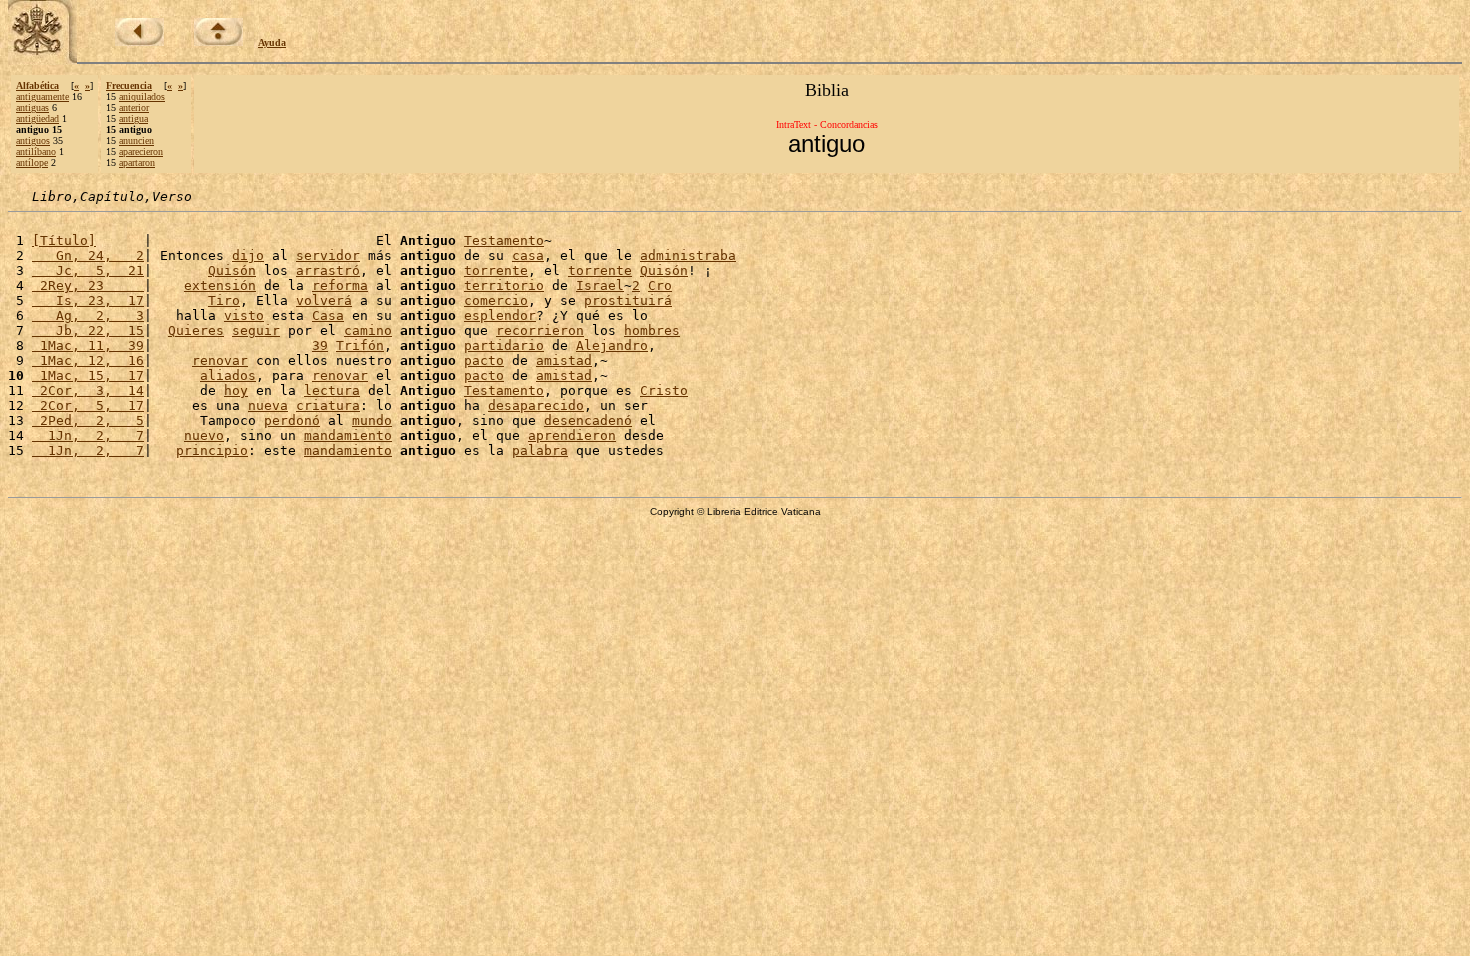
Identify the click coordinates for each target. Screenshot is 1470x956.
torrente (496, 270)
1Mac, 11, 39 (88, 345)
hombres (652, 330)
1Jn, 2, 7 (88, 435)
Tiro (224, 300)
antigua (133, 118)
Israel (600, 285)
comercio (496, 300)
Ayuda (272, 42)
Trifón (360, 345)
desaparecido (536, 405)
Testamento (504, 240)
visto (244, 315)
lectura (332, 390)
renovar (220, 360)
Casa (328, 315)
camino (368, 330)
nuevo (204, 435)
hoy (236, 390)
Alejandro (612, 345)
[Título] (64, 240)
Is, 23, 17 (88, 300)
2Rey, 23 (88, 285)
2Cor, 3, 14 (88, 390)
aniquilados (142, 96)
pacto (484, 360)
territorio (504, 285)
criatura (328, 405)
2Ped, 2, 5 (88, 420)
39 (320, 345)
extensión (220, 285)
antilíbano (36, 151)
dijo (248, 255)
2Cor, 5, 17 (88, 405)
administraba (688, 255)
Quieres (196, 330)
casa (528, 255)
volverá (324, 300)
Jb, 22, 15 (88, 330)
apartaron (137, 162)
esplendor (500, 315)
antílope (32, 162)
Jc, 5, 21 (88, 270)
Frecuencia (129, 85)
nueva (268, 405)
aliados (228, 375)
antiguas (32, 107)
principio (212, 450)
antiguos (33, 140)
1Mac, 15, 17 (88, 375)
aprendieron (572, 435)
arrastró (328, 270)
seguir (256, 330)
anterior (134, 107)
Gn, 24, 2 (88, 255)
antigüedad (37, 118)
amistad (564, 360)
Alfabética (37, 85)
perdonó (292, 420)
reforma (340, 285)
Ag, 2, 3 (88, 315)
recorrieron (540, 330)
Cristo (664, 390)
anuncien (136, 140)
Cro (660, 285)
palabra (540, 450)
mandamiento (348, 435)
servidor (328, 255)
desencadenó (588, 420)
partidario (504, 345)
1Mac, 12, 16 (88, 360)
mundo (372, 420)
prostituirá (628, 300)
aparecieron (141, 151)
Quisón (232, 270)
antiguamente (42, 96)
